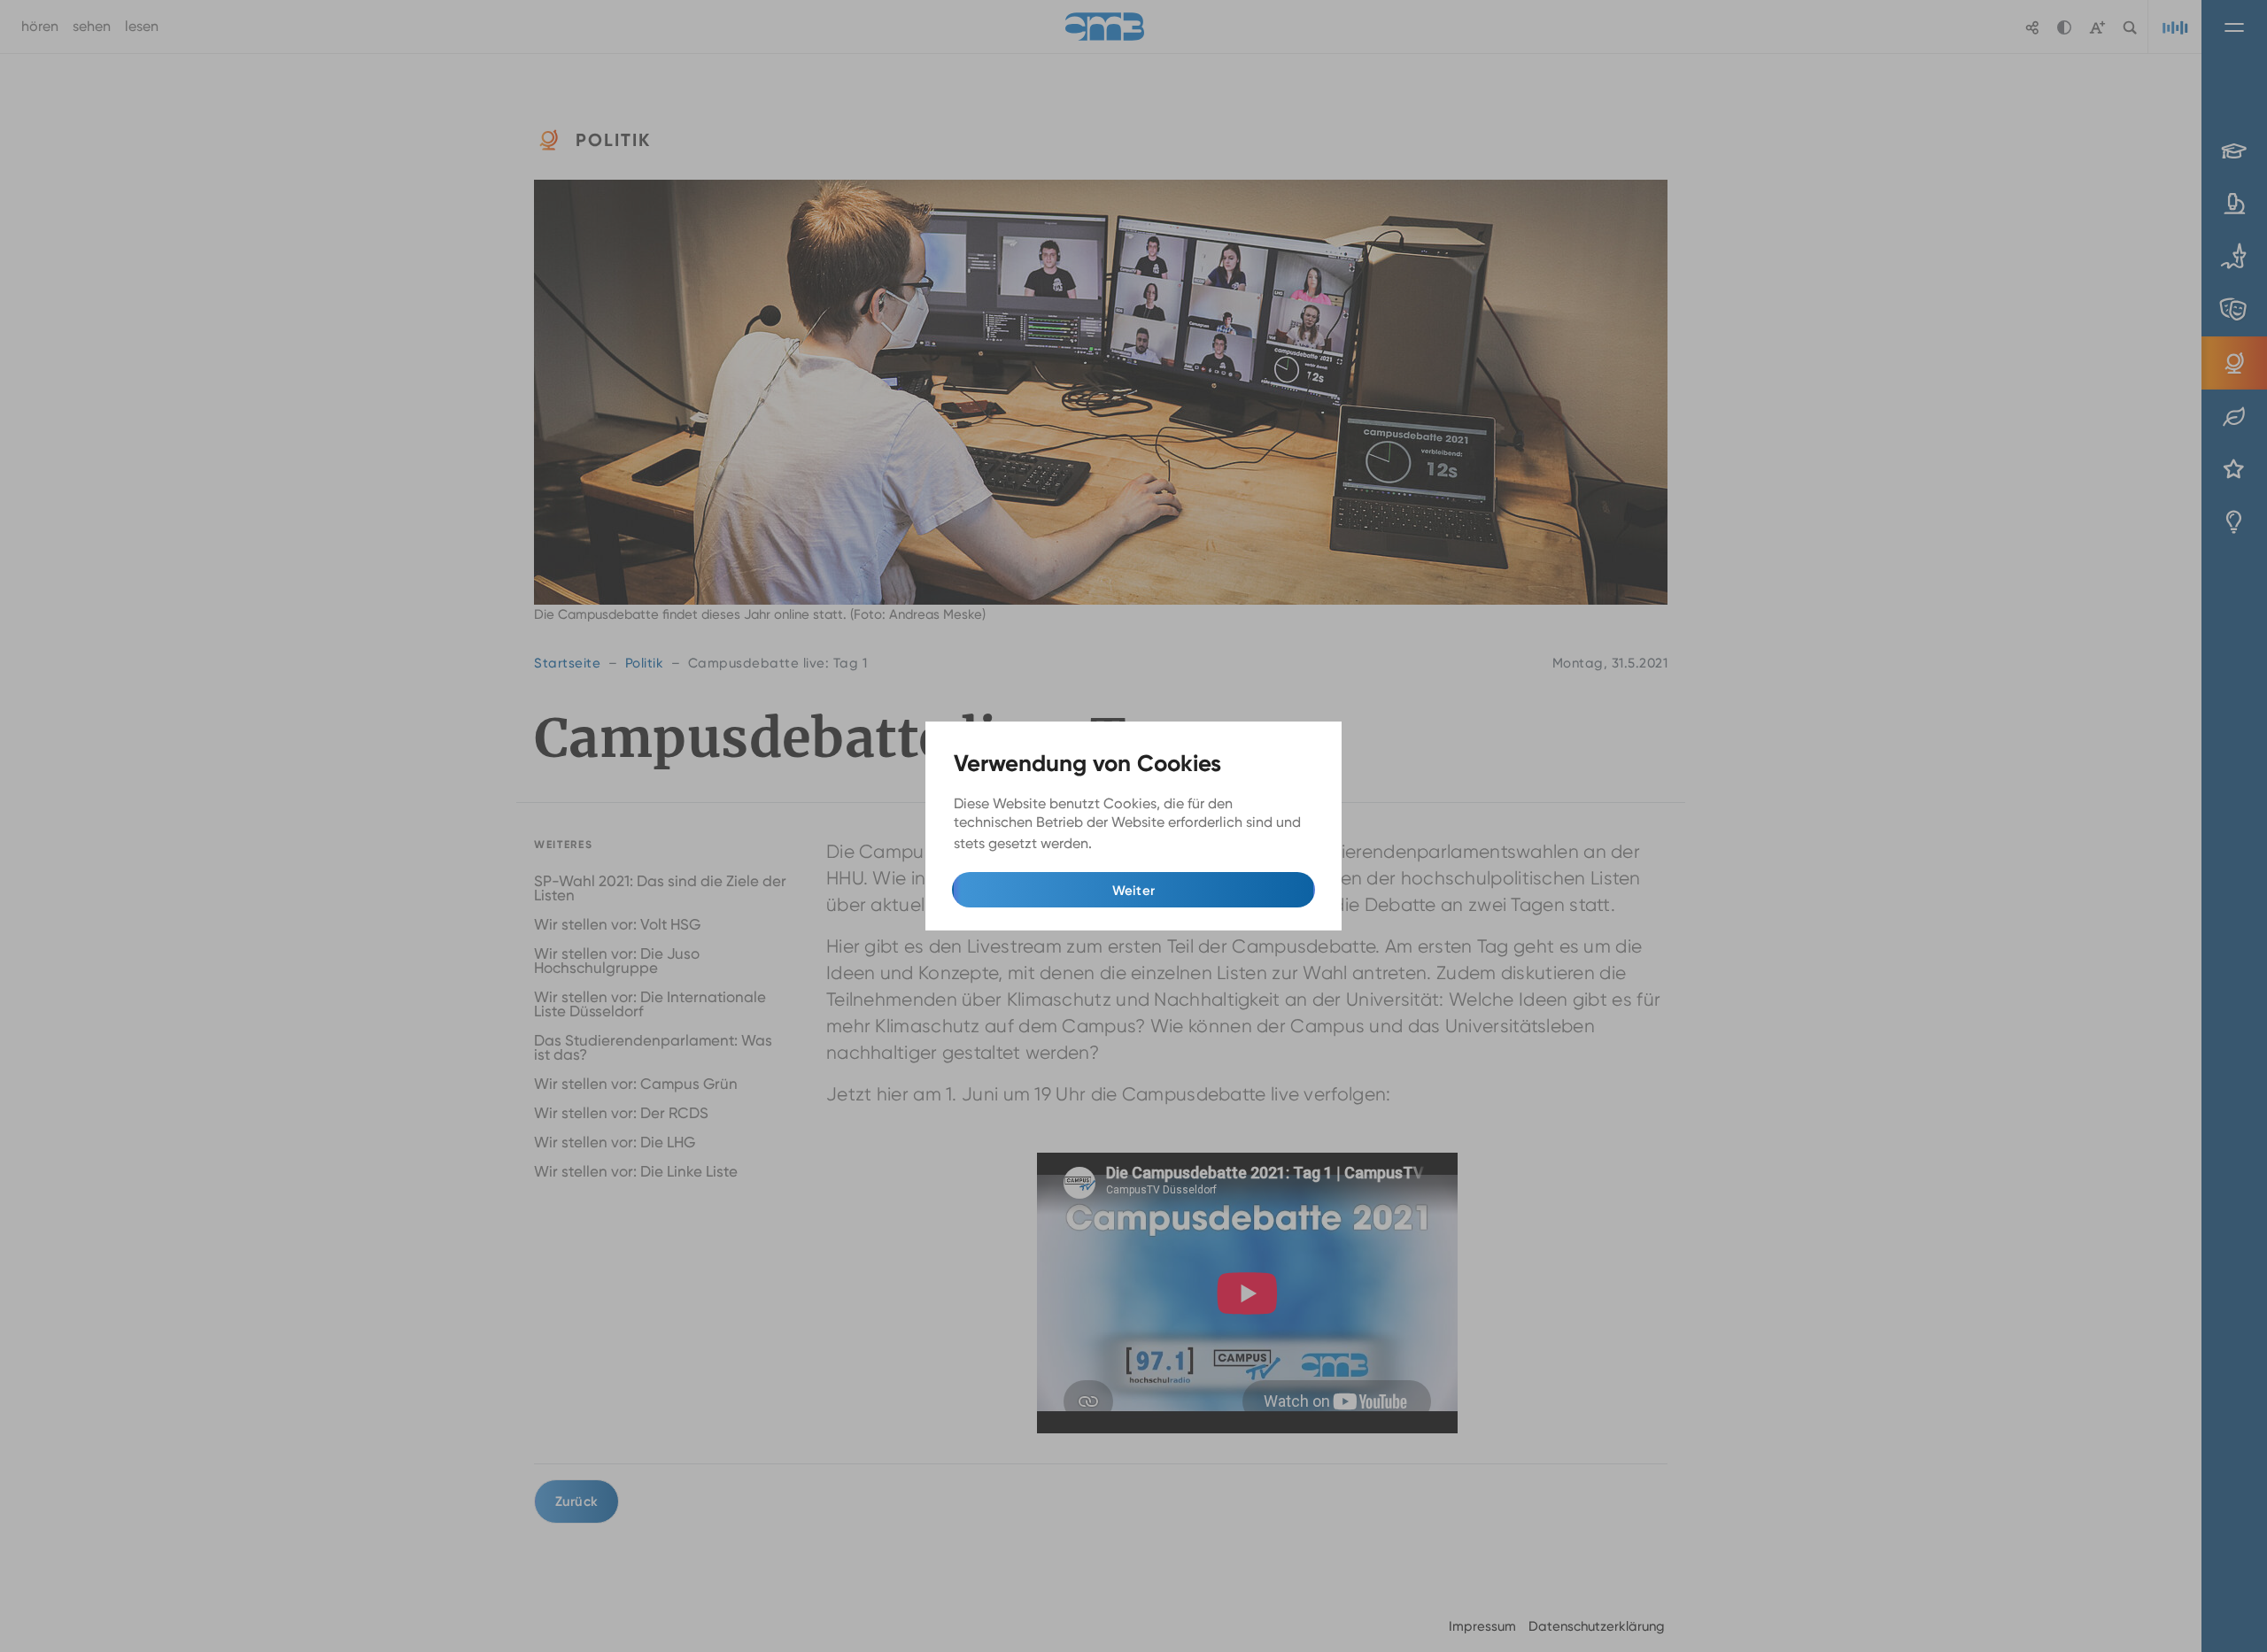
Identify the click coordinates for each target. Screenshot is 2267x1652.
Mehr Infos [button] (1131, 844)
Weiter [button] (1134, 891)
